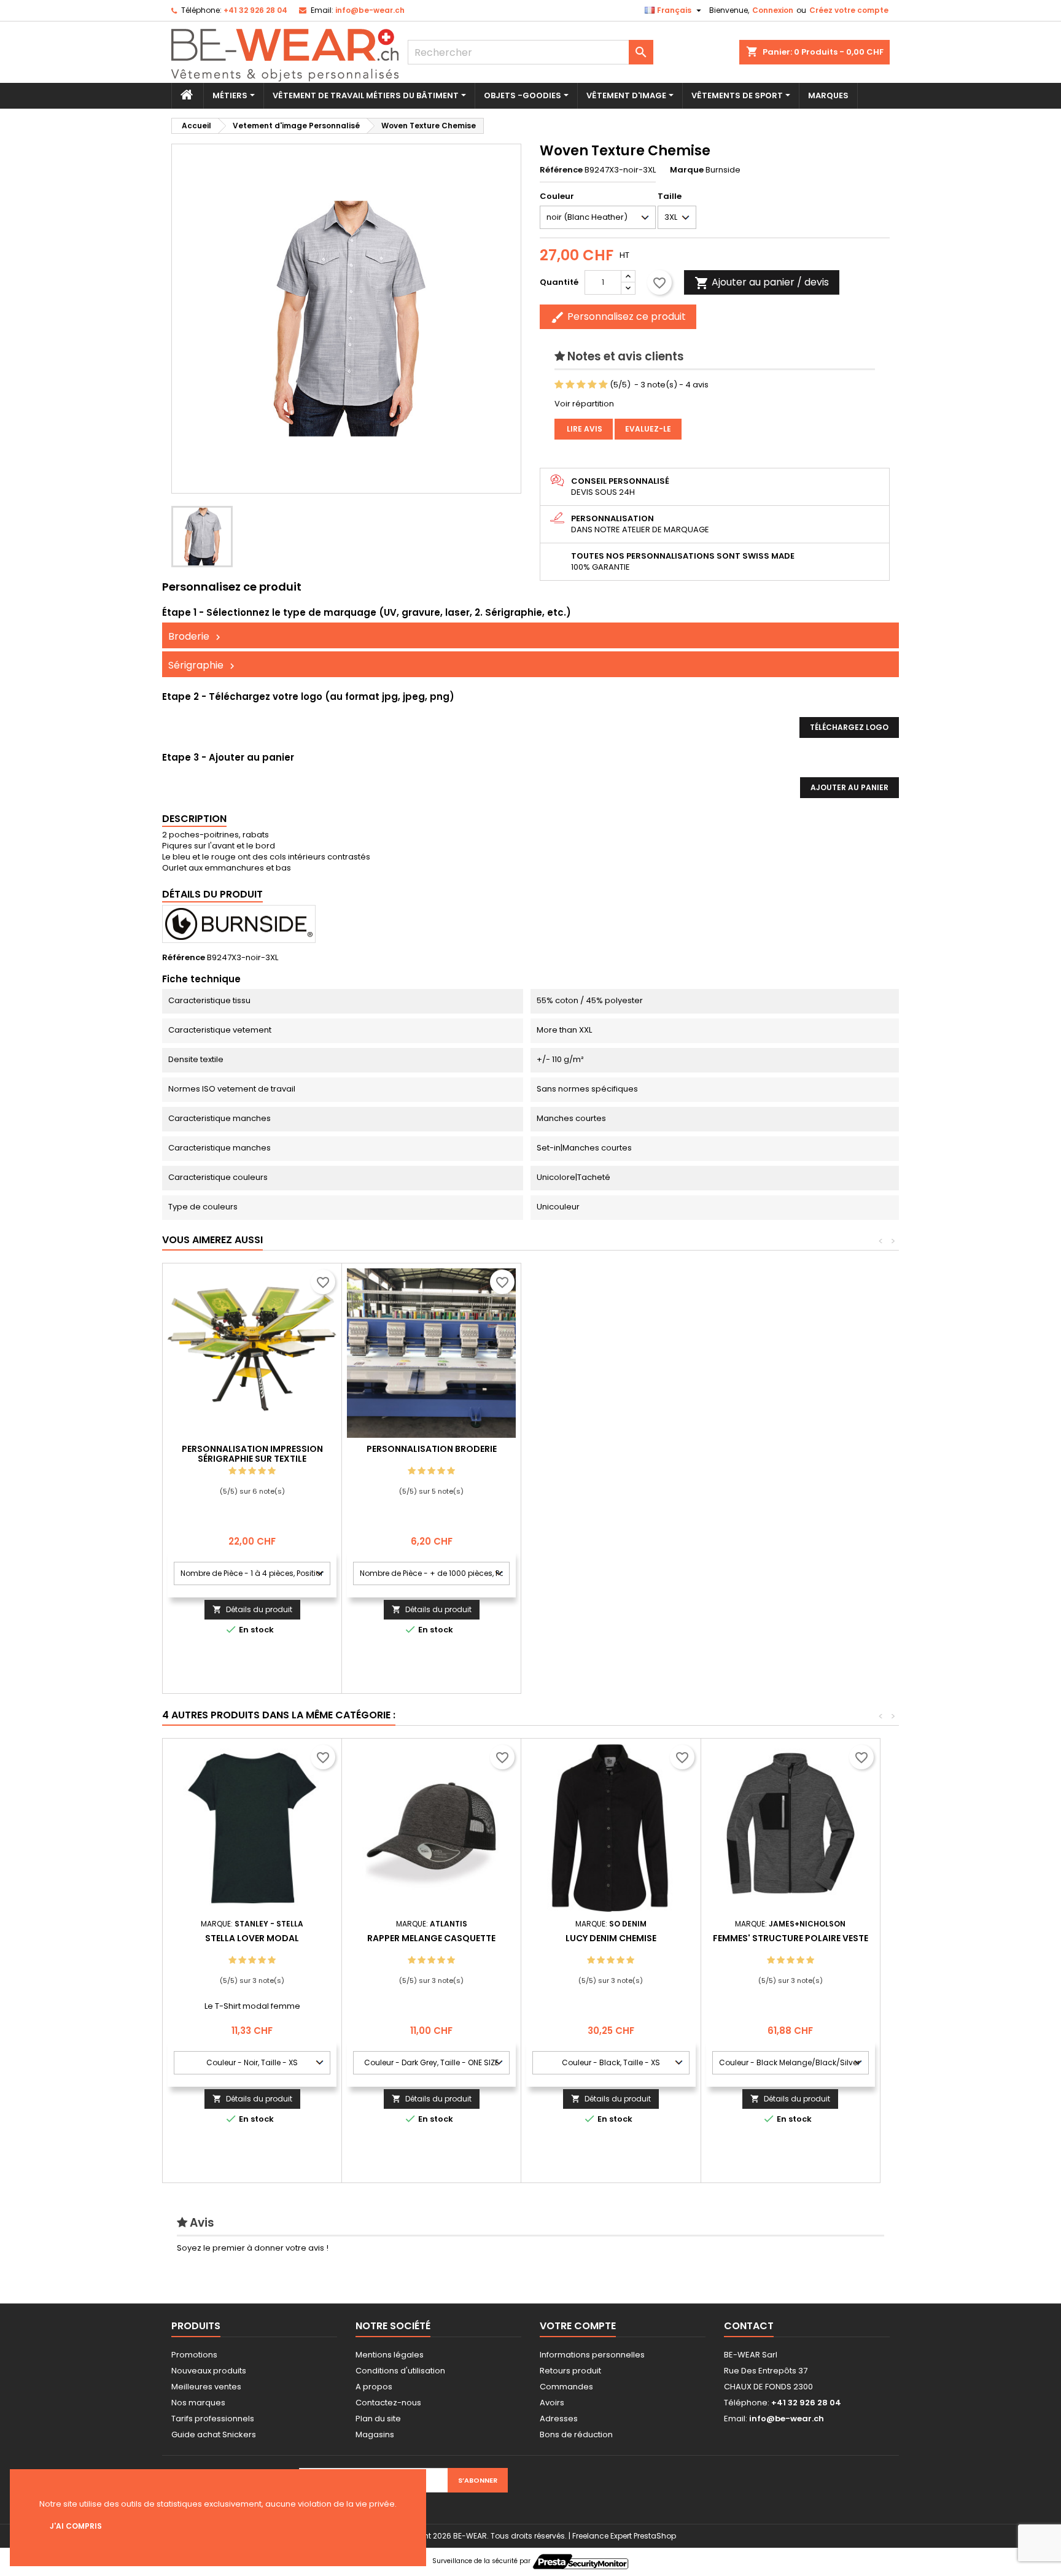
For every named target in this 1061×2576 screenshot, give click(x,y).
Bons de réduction (576, 2434)
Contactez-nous (388, 2403)
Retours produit (570, 2371)
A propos (374, 2387)
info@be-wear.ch (370, 10)
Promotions (194, 2355)
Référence (561, 170)
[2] (570, 385)
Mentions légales (390, 2355)
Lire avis (584, 429)
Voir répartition (584, 404)
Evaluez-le (648, 429)
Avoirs (552, 2403)
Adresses (559, 2419)
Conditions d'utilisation (400, 2371)
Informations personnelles (592, 2355)
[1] (559, 385)
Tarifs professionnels (213, 2419)
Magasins (375, 2434)
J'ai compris (76, 2526)
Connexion (773, 10)
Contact (749, 2326)
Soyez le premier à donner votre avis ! (253, 2248)
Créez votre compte (849, 10)
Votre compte (578, 2326)
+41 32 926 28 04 (255, 10)
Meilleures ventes (206, 2387)
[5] (603, 385)
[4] (592, 385)
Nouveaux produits (209, 2371)
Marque (687, 170)
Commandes (566, 2387)
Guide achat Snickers (214, 2434)
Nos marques (198, 2403)
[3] (581, 385)
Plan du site (378, 2419)
